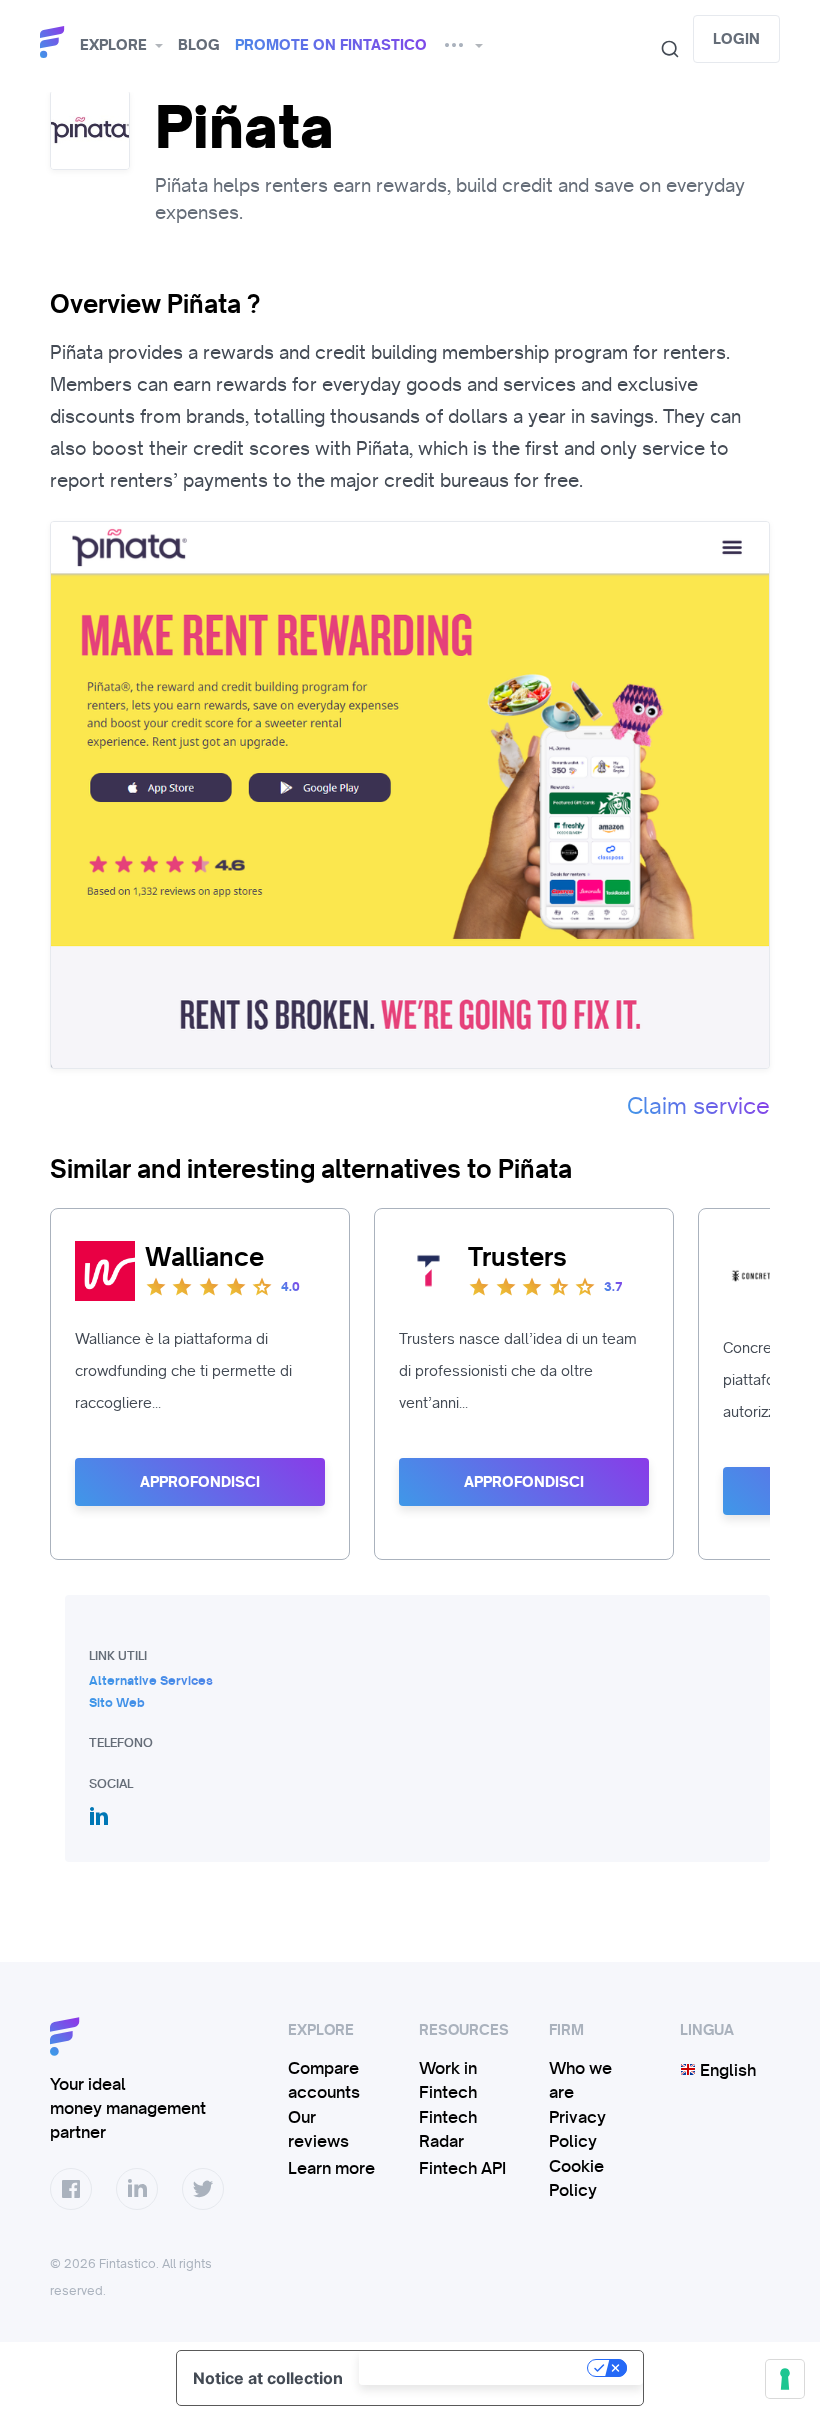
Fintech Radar (448, 2129)
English (726, 2070)
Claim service (698, 1106)
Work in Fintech (448, 2080)
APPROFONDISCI (200, 1482)
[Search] (662, 49)
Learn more (331, 2168)
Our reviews (318, 2129)
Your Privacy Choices (475, 2368)
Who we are (580, 2080)
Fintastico (55, 42)
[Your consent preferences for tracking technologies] (785, 2379)
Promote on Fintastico (331, 45)
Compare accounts (324, 2080)
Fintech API (462, 2168)
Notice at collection (268, 2378)
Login (736, 39)
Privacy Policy (577, 2129)
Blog (199, 45)
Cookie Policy (576, 2178)
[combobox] (662, 49)
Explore (113, 45)
